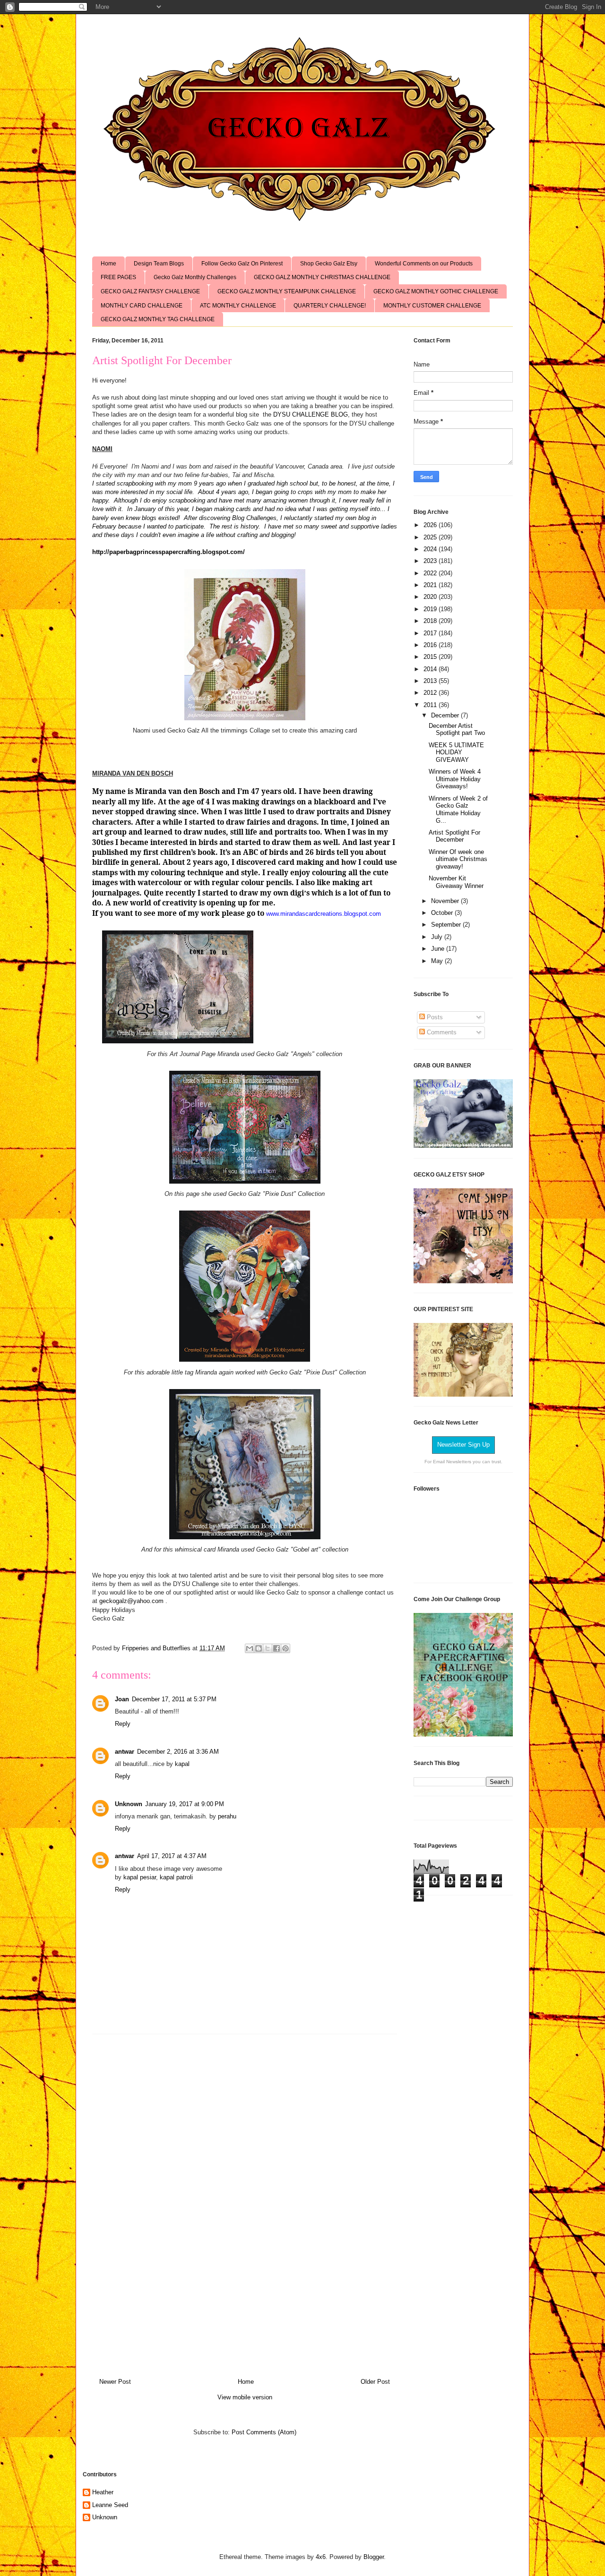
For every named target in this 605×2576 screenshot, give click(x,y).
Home (108, 264)
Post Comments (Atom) (264, 2432)
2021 (431, 585)
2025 (431, 537)
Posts (434, 1017)
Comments (441, 1032)
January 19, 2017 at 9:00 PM (185, 1804)
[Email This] (250, 1648)
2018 (431, 621)
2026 (431, 525)
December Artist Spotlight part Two (457, 729)
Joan (122, 1699)
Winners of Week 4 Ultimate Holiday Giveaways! (455, 779)
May (438, 961)
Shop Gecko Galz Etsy (329, 264)
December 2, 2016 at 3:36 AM (178, 1752)
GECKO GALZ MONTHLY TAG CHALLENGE (158, 319)
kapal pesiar (140, 1877)
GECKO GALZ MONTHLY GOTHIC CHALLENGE (436, 291)
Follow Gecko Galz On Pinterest (242, 264)
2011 (431, 705)
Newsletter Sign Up (463, 1445)
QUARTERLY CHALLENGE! (330, 306)
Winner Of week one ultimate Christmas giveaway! (458, 859)
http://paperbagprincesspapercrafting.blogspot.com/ (169, 552)
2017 (431, 633)
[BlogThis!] (259, 1648)
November (446, 901)
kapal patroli (176, 1877)
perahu (227, 1816)
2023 (431, 561)
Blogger (374, 2557)
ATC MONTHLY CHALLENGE (238, 306)
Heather (103, 2492)
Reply (123, 1724)
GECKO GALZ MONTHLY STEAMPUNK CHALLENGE (287, 291)
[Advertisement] (245, 2202)
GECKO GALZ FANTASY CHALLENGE (150, 291)
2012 (431, 693)
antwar (125, 1752)
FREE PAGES (118, 277)
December (446, 715)
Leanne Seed (110, 2505)
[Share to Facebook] (277, 1648)
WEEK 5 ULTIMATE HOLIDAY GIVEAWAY (456, 752)
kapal (182, 1764)
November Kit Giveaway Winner (456, 882)
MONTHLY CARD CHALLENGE (142, 306)
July (438, 937)
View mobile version (245, 2397)
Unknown (129, 1804)
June (439, 949)
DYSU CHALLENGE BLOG (311, 414)
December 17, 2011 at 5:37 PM (174, 1699)
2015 (431, 657)
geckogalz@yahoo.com (131, 1601)
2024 (431, 549)
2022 (431, 573)
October (443, 913)
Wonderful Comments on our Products (424, 264)
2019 (431, 609)
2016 (431, 645)
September (447, 925)
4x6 (321, 2557)
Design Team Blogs (159, 264)
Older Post (375, 2382)
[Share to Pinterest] (285, 1648)
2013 (431, 681)
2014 (431, 669)
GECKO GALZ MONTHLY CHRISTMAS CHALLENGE (322, 277)
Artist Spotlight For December (454, 836)
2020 (431, 597)
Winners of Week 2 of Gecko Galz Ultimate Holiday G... (458, 810)
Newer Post (115, 2382)
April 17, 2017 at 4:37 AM (172, 1856)
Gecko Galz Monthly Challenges (195, 277)
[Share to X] (268, 1648)
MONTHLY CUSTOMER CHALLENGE (432, 306)
